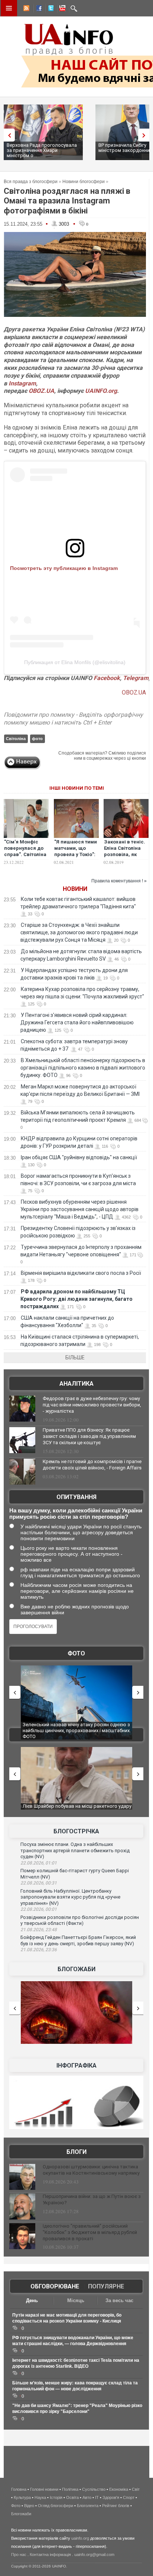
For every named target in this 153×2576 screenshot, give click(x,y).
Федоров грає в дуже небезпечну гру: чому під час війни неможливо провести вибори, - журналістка (92, 1405)
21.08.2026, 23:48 (39, 1930)
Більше (75, 1357)
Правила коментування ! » (119, 881)
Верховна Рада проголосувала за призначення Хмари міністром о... (42, 150)
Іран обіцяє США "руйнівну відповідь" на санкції (79, 1157)
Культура (22, 2497)
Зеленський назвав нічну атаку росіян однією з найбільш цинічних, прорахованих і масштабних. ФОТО (77, 1730)
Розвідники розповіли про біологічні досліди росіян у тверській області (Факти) (80, 1920)
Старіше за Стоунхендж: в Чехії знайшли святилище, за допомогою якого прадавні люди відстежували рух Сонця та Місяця (79, 932)
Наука (40, 2497)
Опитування (76, 1497)
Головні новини (44, 2489)
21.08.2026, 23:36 (39, 1950)
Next (146, 135)
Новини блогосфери (84, 182)
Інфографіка (76, 2066)
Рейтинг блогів (116, 2506)
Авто (87, 2497)
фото (37, 739)
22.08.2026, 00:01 (39, 1909)
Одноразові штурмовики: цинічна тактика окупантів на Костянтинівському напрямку (91, 2170)
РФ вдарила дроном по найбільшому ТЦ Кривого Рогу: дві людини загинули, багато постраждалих (76, 1299)
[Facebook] (38, 9)
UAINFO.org (101, 391)
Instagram (22, 383)
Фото (76, 1653)
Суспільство (94, 2489)
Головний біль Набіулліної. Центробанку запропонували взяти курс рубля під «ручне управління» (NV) (70, 1897)
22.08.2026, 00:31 (39, 1883)
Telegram (136, 678)
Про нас (19, 2555)
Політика (70, 2489)
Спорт (129, 2497)
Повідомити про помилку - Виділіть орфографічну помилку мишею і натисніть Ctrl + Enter (73, 719)
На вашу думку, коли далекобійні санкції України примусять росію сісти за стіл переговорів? (76, 1514)
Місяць (76, 2300)
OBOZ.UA (41, 391)
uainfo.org (80, 2538)
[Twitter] (49, 9)
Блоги (76, 2152)
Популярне (106, 2286)
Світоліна (16, 739)
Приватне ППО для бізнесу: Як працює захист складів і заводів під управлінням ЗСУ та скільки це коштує (89, 1436)
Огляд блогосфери (56, 2506)
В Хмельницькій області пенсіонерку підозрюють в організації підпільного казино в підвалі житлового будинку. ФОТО (83, 1068)
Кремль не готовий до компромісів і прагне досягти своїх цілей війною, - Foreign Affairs (92, 1465)
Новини (75, 889)
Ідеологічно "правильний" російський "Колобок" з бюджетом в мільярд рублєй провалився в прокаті (90, 2232)
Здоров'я (111, 2497)
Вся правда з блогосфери (31, 182)
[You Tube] (61, 9)
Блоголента (88, 2506)
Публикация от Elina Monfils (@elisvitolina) (75, 662)
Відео (29, 2506)
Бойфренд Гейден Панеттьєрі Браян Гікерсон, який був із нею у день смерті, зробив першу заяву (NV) (78, 1940)
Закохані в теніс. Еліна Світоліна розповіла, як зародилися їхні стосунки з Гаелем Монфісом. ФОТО (126, 858)
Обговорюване (55, 2286)
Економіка (119, 2489)
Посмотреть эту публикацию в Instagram (64, 568)
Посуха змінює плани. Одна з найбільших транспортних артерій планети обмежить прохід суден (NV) (75, 1850)
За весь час (119, 2300)
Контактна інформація (50, 2555)
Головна (19, 2489)
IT (97, 2497)
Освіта (72, 2497)
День (32, 2300)
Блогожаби (76, 1969)
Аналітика (76, 1384)
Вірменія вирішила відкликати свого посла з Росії (81, 1273)
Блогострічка (76, 1831)
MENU (9, 8)
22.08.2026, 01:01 (39, 1863)
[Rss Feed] (26, 9)
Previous (7, 135)
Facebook (107, 678)
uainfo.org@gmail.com (94, 2555)
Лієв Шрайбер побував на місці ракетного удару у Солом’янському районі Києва (77, 1809)
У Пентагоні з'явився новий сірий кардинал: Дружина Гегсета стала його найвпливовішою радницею (77, 1022)
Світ (136, 2489)
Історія (56, 2497)
